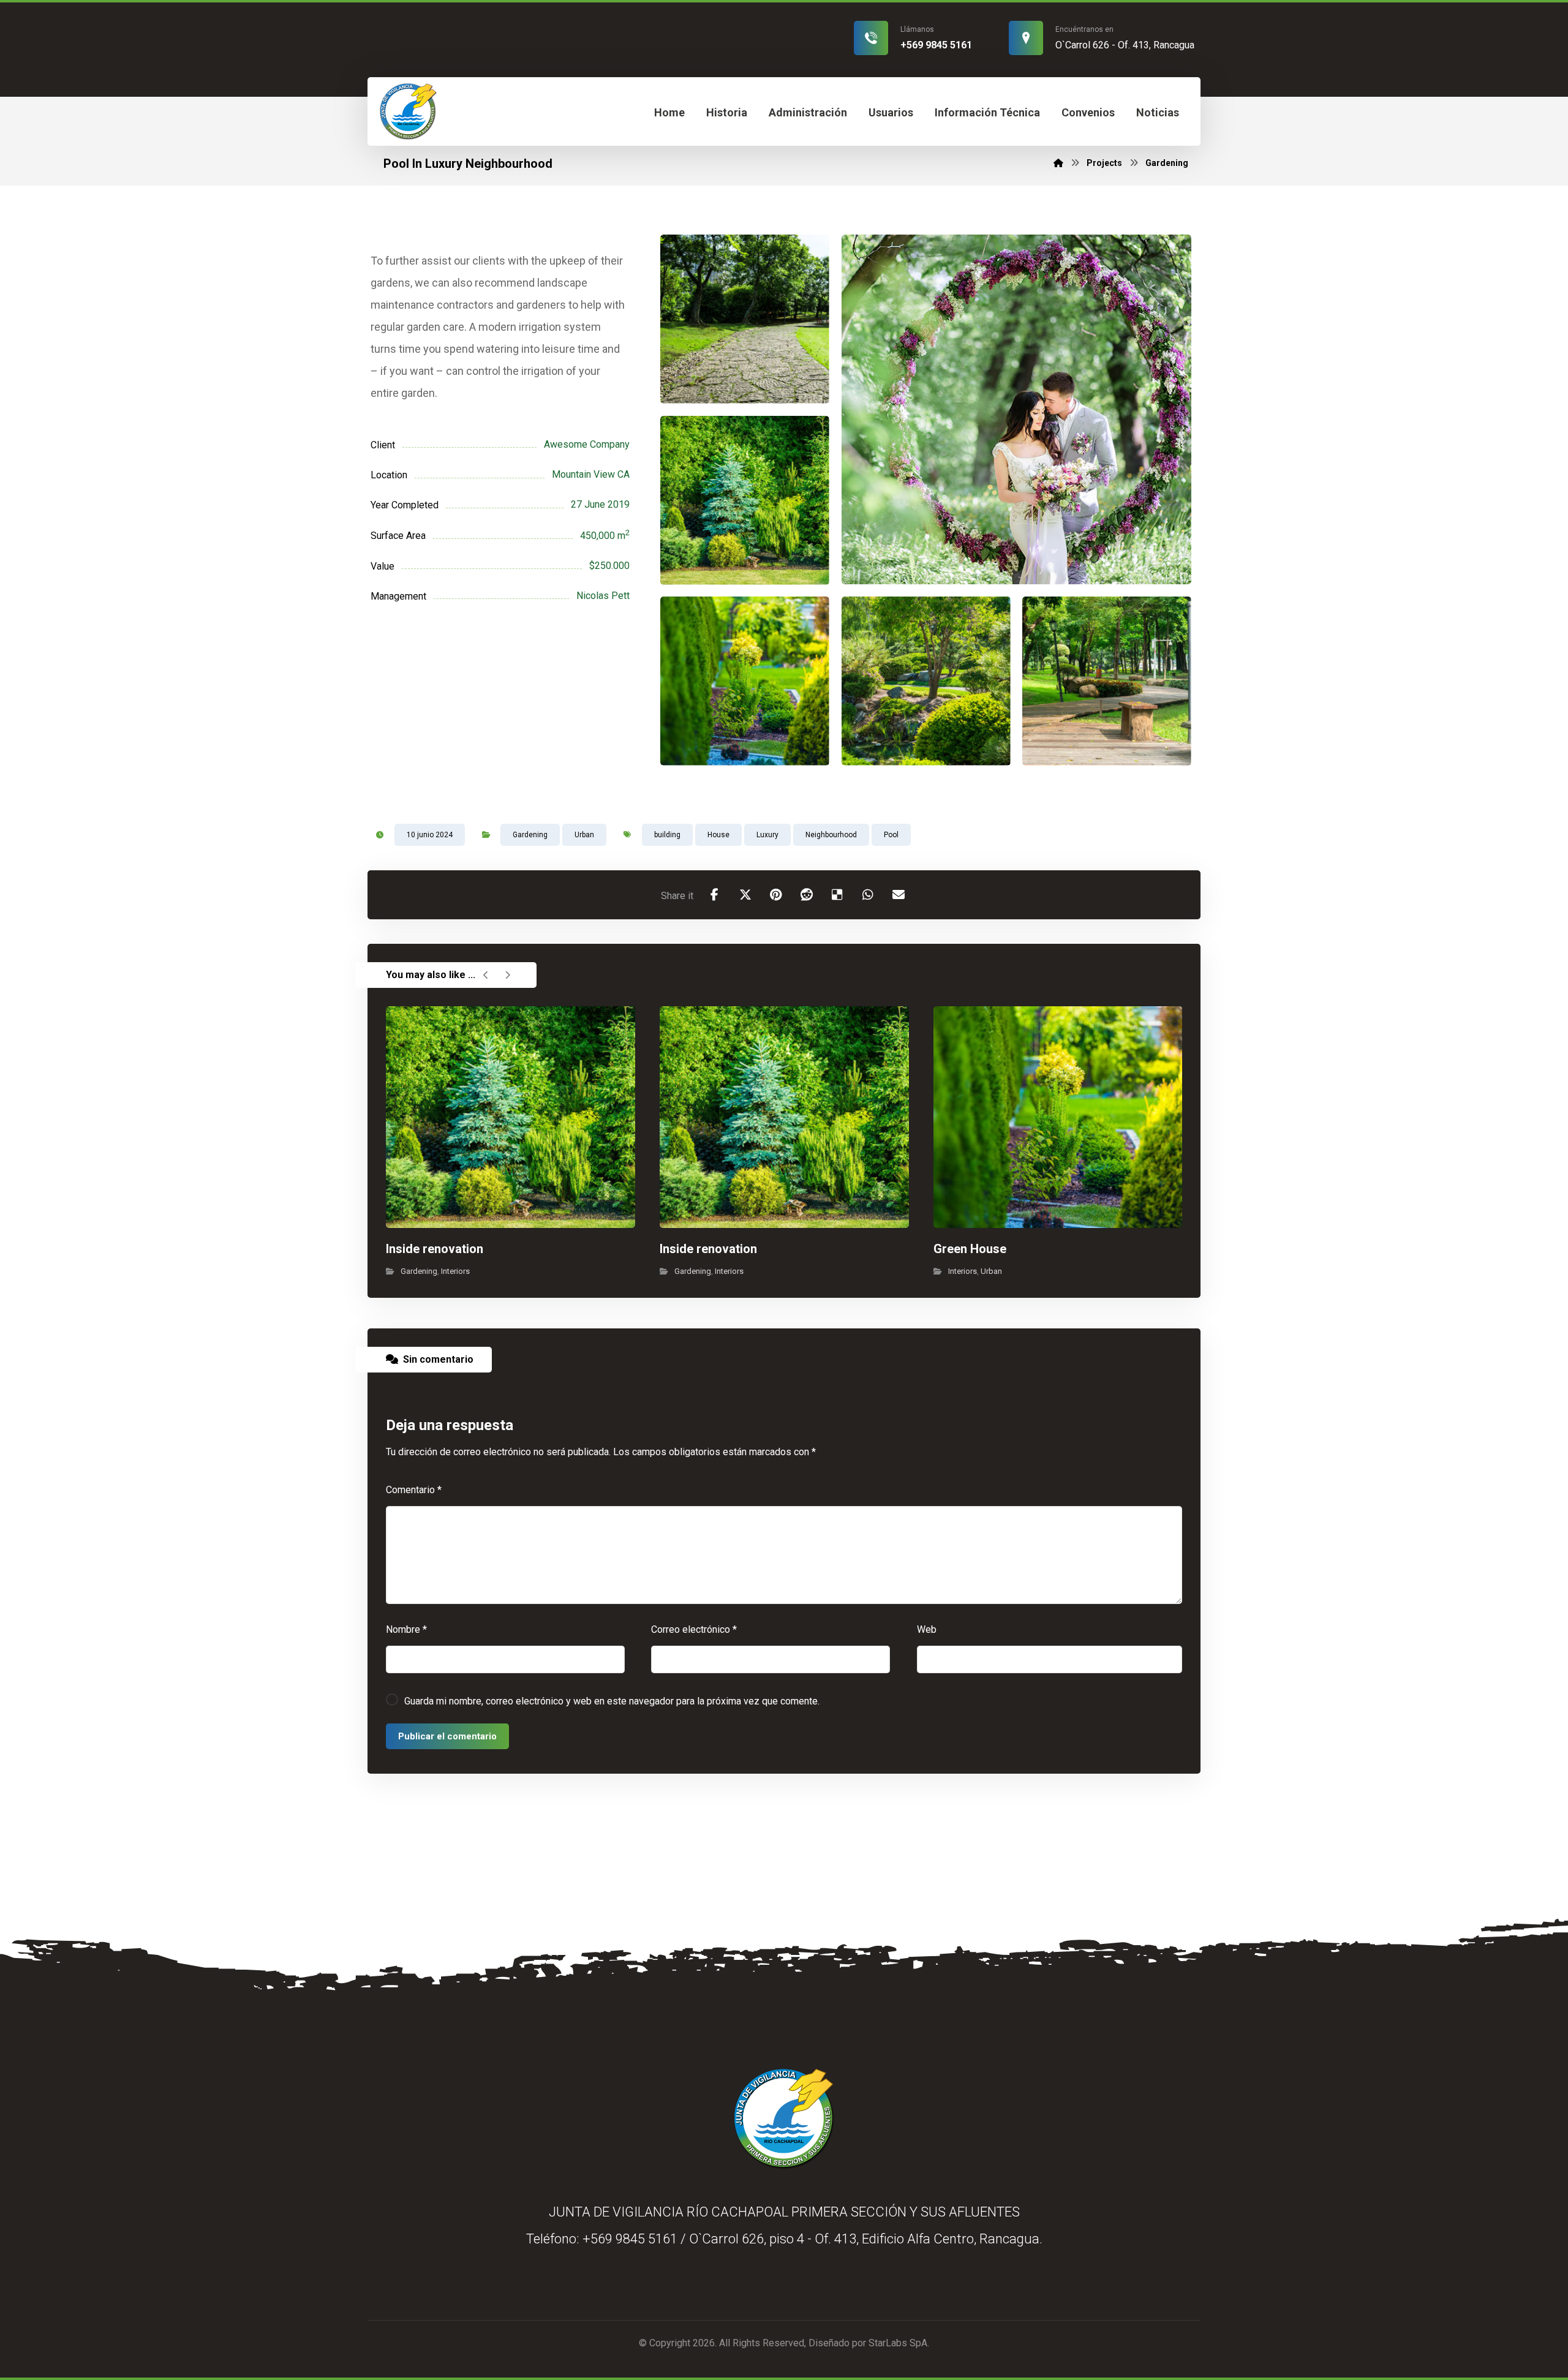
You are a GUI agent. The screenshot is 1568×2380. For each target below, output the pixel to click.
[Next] (507, 975)
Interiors (455, 1271)
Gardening (530, 835)
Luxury (767, 835)
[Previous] (486, 975)
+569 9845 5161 (630, 2239)
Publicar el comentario (447, 1736)
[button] (715, 895)
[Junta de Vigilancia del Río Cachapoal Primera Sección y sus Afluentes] (408, 111)
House (718, 835)
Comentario (414, 1490)
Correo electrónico (694, 1629)
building (667, 835)
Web (927, 1629)
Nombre (406, 1629)
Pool (891, 835)
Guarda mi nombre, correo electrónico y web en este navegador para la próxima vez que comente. (612, 1701)
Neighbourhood (831, 835)
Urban (584, 835)
